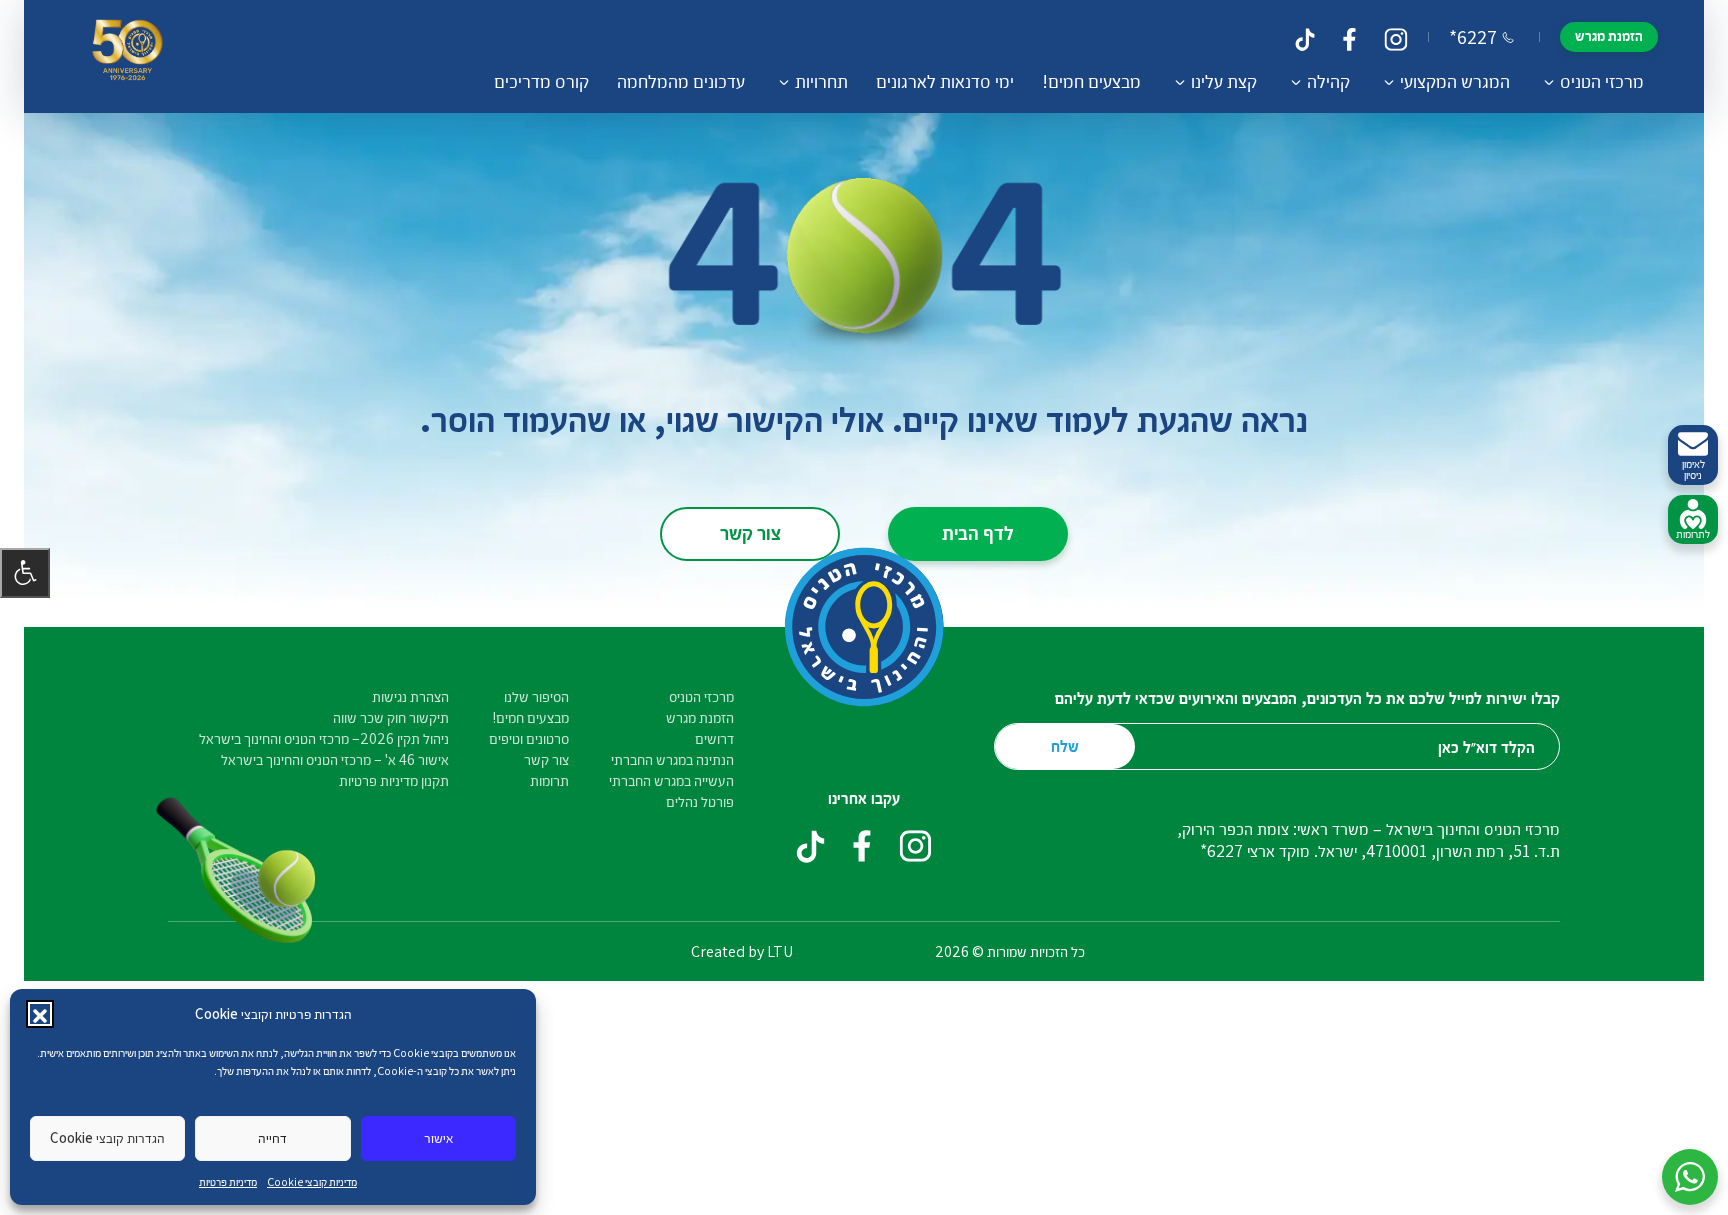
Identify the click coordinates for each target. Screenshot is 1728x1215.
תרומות (549, 780)
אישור (438, 1137)
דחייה (272, 1137)
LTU (780, 951)
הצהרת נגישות (410, 696)
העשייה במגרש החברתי (671, 780)
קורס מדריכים (541, 81)
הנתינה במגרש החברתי (672, 759)
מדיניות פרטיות (228, 1181)
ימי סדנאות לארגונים (945, 81)
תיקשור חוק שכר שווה (391, 717)
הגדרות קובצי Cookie (107, 1137)
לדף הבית (978, 532)
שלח (1065, 745)
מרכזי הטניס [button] (1602, 81)
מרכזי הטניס (701, 696)
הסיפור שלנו (536, 696)
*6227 (1473, 37)
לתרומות (1693, 533)
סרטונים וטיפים (529, 738)
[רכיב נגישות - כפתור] (25, 573)
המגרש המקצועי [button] (1455, 81)
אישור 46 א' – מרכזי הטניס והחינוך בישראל (335, 759)
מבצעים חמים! (1091, 81)
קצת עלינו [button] (1224, 81)
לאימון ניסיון (1693, 469)
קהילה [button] (1328, 81)
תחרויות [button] (821, 81)
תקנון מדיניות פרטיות (394, 780)
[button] (40, 1014)
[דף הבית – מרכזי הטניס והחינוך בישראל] (127, 56)
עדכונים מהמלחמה (681, 81)
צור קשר (750, 532)
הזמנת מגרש (1609, 35)
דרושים (714, 738)
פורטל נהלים (700, 801)
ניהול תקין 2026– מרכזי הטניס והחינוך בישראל (324, 738)
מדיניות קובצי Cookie (312, 1181)
